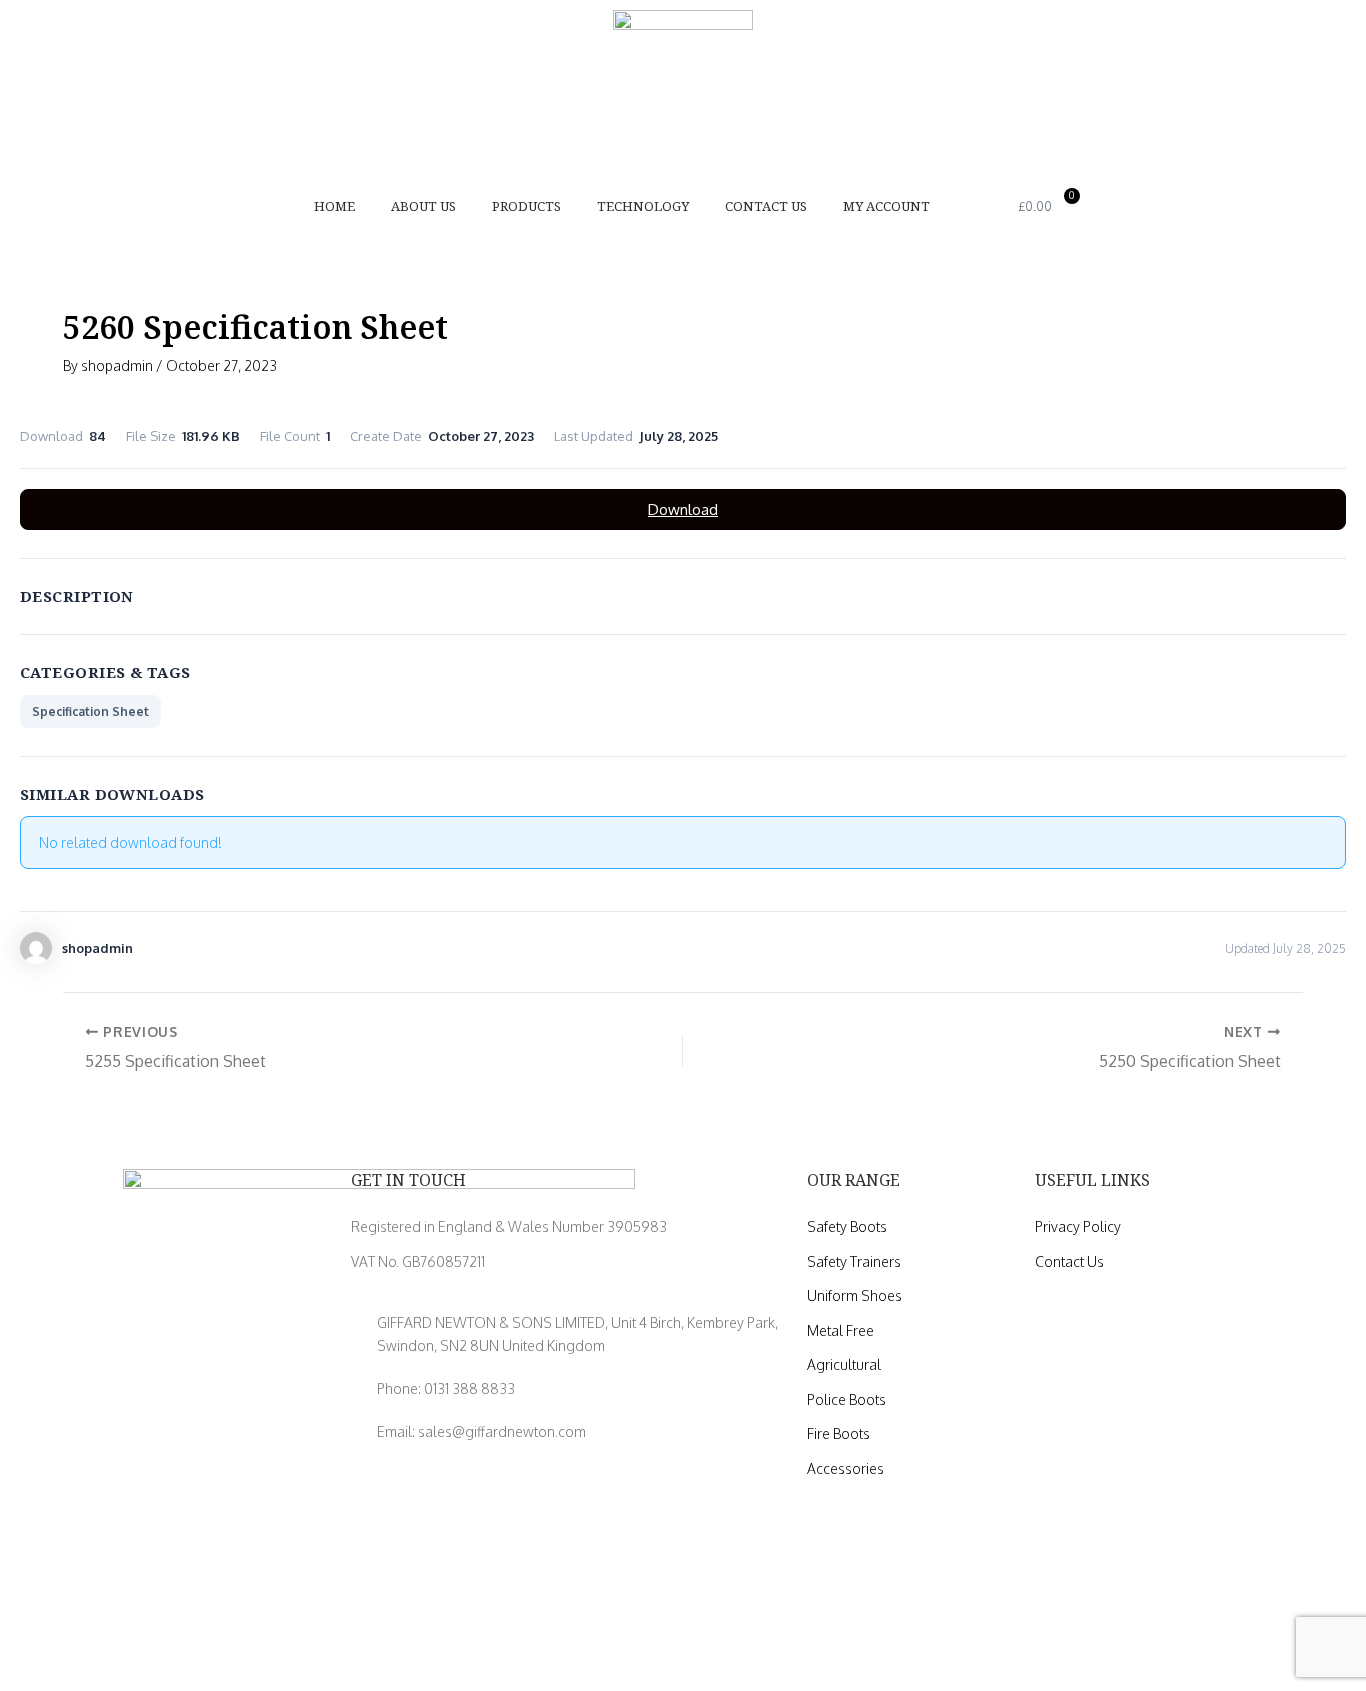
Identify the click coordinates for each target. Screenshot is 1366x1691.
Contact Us (766, 206)
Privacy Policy (1078, 1226)
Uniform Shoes (854, 1295)
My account (886, 206)
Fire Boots (838, 1433)
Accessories (845, 1468)
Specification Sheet (90, 711)
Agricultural (844, 1364)
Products (526, 206)
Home (334, 206)
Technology (643, 206)
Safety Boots (847, 1226)
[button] (983, 206)
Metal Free (840, 1330)
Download (683, 509)
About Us (423, 206)
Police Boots (846, 1399)
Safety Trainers (854, 1261)
